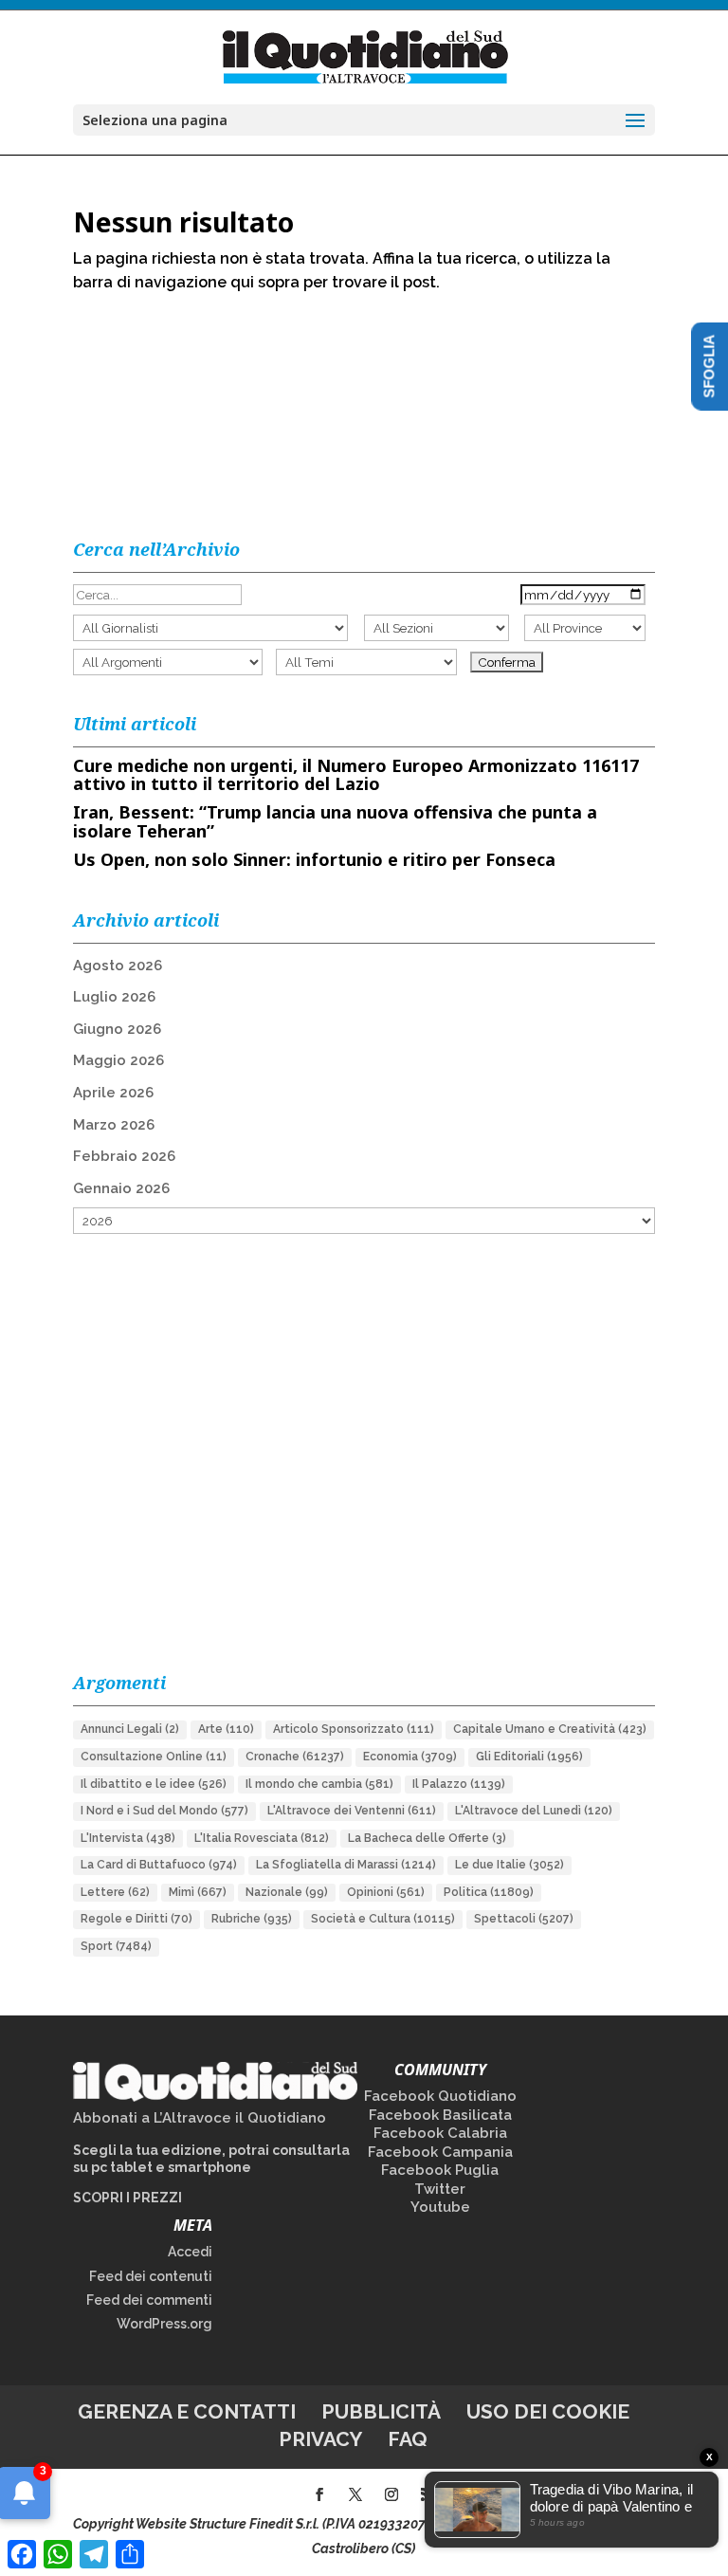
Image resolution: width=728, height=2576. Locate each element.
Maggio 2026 (118, 1060)
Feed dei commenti (149, 2300)
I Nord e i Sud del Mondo (164, 1811)
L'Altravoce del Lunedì (534, 1811)
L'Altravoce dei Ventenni (352, 1811)
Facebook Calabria (440, 2133)
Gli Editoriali (529, 1757)
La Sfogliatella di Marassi (346, 1865)
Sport (116, 1946)
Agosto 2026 (118, 966)
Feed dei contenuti (151, 2276)
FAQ (408, 2439)
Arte (226, 1729)
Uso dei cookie (548, 2411)
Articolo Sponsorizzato (354, 1729)
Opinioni (386, 1892)
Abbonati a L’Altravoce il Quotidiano (200, 2118)
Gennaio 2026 (121, 1188)
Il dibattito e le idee (154, 1784)
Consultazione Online (154, 1757)
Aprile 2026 (113, 1093)
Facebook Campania (440, 2152)
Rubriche (252, 1919)
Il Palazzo (459, 1784)
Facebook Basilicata (440, 2115)
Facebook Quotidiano (440, 2096)
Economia (410, 1757)
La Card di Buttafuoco (159, 1865)
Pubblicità (381, 2411)
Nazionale (287, 1892)
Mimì (198, 1892)
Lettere (115, 1892)
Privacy (320, 2439)
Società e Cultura (383, 1919)
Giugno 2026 (117, 1029)
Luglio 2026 (114, 997)
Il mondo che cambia (319, 1784)
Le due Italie (510, 1865)
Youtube (440, 2207)
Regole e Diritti (136, 1919)
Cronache (295, 1757)
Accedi (190, 2252)
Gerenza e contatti (187, 2411)
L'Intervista (128, 1838)
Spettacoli (524, 1919)
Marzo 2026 (114, 1125)
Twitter (440, 2189)
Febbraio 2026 (124, 1156)
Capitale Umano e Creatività (550, 1729)
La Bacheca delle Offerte (427, 1838)
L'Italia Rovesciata (262, 1838)
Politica (489, 1892)
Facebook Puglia (440, 2170)
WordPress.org (164, 2324)
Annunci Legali (130, 1729)
